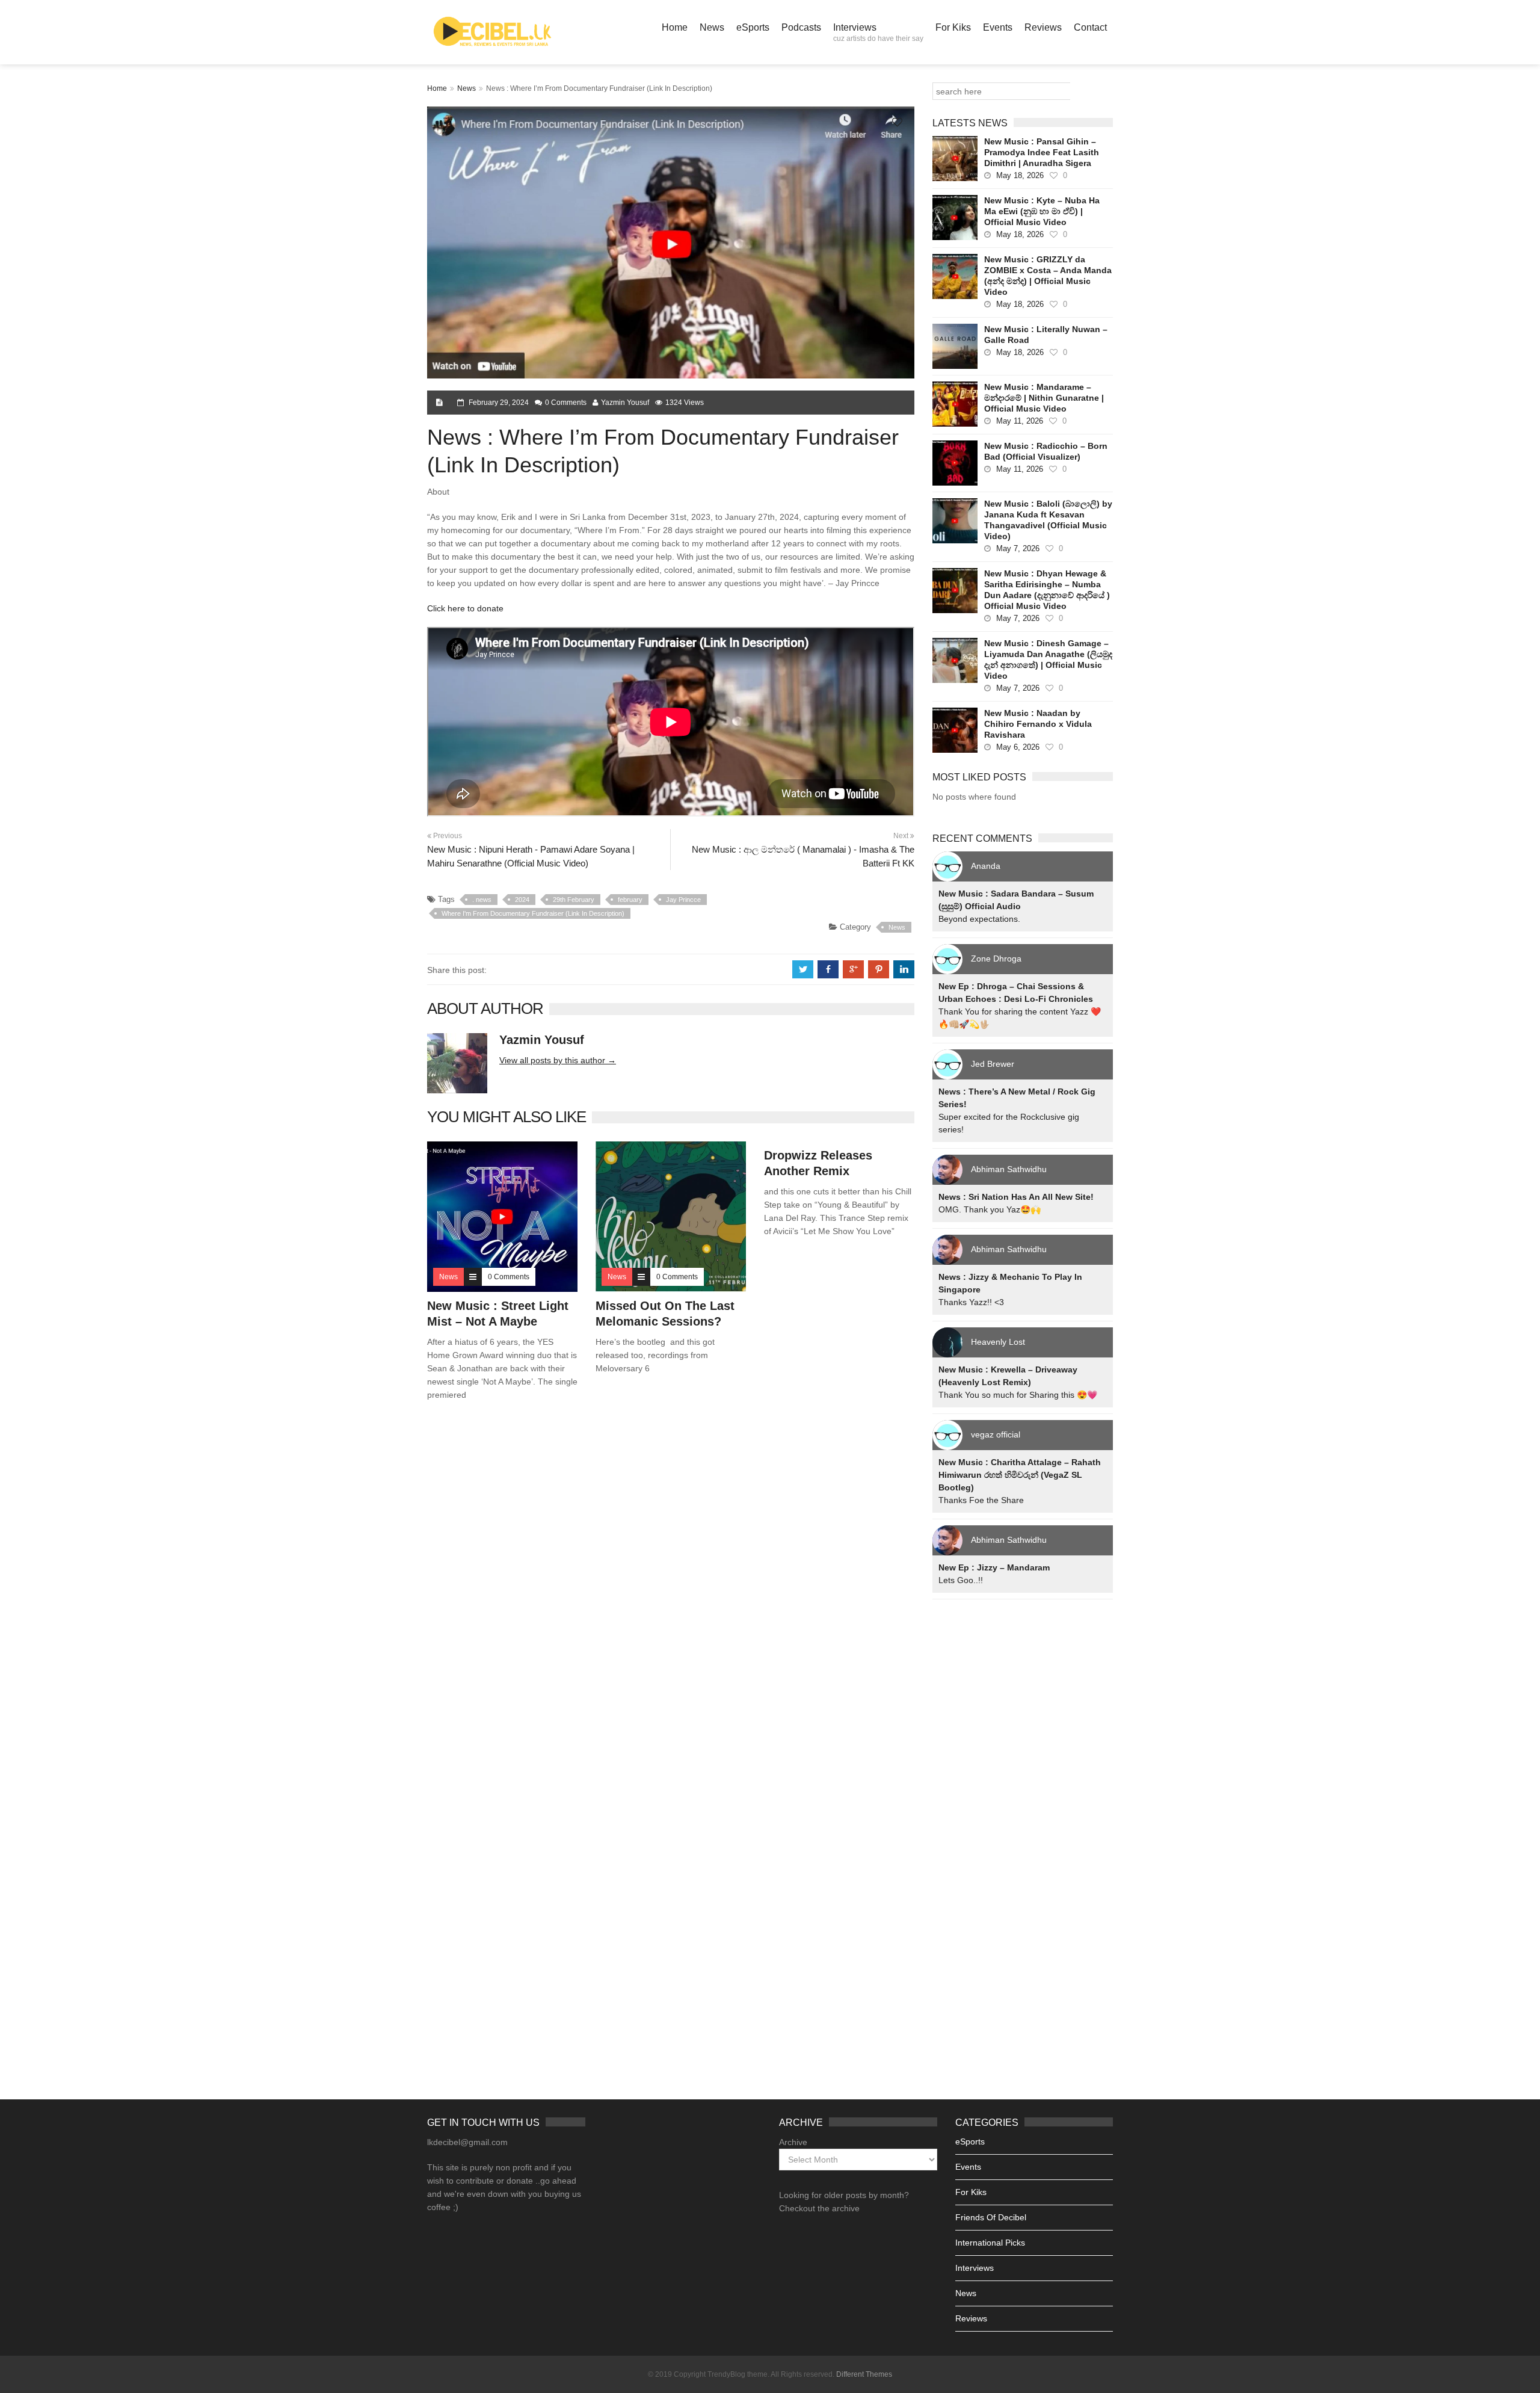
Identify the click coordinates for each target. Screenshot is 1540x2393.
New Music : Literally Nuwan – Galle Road (1046, 335)
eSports (753, 27)
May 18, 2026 (1020, 175)
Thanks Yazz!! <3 (971, 1302)
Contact (1090, 27)
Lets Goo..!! (961, 1580)
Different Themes (864, 2374)
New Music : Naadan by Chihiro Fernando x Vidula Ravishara (1038, 724)
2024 (522, 900)
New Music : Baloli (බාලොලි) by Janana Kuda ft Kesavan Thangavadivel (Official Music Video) (1048, 520)
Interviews (878, 32)
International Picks (990, 2243)
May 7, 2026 (1018, 548)
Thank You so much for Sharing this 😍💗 (1018, 1395)
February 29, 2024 (499, 403)
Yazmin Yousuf (625, 403)
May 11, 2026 (1020, 421)
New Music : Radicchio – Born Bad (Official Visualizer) (1046, 451)
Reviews (1043, 27)
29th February (574, 900)
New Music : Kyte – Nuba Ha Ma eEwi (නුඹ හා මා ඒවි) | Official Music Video (1042, 211)
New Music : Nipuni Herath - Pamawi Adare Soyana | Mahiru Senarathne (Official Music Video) (531, 856)
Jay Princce (683, 900)
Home (675, 27)
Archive (793, 2142)
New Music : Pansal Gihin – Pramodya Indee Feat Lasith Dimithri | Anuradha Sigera (1042, 152)
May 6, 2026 (1018, 747)
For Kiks (953, 27)
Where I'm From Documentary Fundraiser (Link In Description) (533, 913)
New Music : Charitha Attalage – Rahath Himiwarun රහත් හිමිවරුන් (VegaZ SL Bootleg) (1020, 1475)
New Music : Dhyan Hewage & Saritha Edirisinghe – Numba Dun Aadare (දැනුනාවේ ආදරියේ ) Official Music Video (1047, 590)
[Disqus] (671, 1583)
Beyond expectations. (979, 919)
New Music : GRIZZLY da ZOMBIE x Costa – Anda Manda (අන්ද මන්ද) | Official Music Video (1048, 276)
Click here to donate (465, 608)
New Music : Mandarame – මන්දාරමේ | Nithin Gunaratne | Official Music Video (1044, 398)
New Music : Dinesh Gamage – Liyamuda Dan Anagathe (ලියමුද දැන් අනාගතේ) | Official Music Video (1048, 659)
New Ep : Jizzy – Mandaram (994, 1567)
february (630, 900)
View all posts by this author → (558, 1060)
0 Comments (566, 403)
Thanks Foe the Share (981, 1500)
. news (482, 900)
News (712, 27)
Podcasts (801, 27)
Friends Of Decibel (991, 2217)
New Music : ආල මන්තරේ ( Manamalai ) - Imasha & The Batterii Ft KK (803, 856)
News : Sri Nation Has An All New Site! (1016, 1197)
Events (998, 27)
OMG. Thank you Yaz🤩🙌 (990, 1209)
